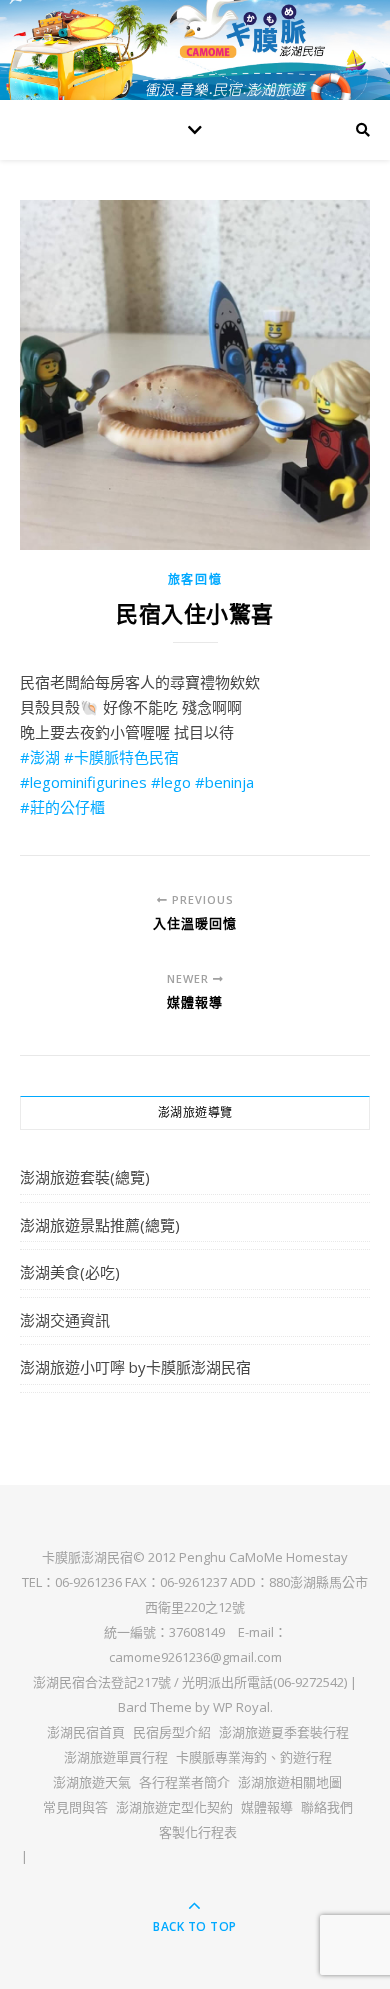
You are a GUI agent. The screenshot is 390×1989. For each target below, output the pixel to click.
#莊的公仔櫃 (62, 807)
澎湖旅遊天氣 (92, 1782)
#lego (171, 782)
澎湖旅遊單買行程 (116, 1757)
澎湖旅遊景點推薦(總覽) (100, 1225)
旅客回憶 (195, 579)
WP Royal (241, 1707)
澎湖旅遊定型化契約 (174, 1807)
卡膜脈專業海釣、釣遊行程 (254, 1757)
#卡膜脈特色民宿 (121, 757)
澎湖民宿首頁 (86, 1732)
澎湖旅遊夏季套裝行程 (284, 1732)
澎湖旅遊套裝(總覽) (85, 1177)
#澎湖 (40, 757)
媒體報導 (267, 1807)
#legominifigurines (83, 782)
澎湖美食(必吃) (70, 1272)
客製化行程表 (198, 1832)
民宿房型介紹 (172, 1732)
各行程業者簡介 (184, 1782)
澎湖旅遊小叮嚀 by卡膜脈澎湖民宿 (135, 1367)
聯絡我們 (327, 1807)
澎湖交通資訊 (65, 1320)
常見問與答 (75, 1807)
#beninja (224, 782)
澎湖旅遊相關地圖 (290, 1782)
